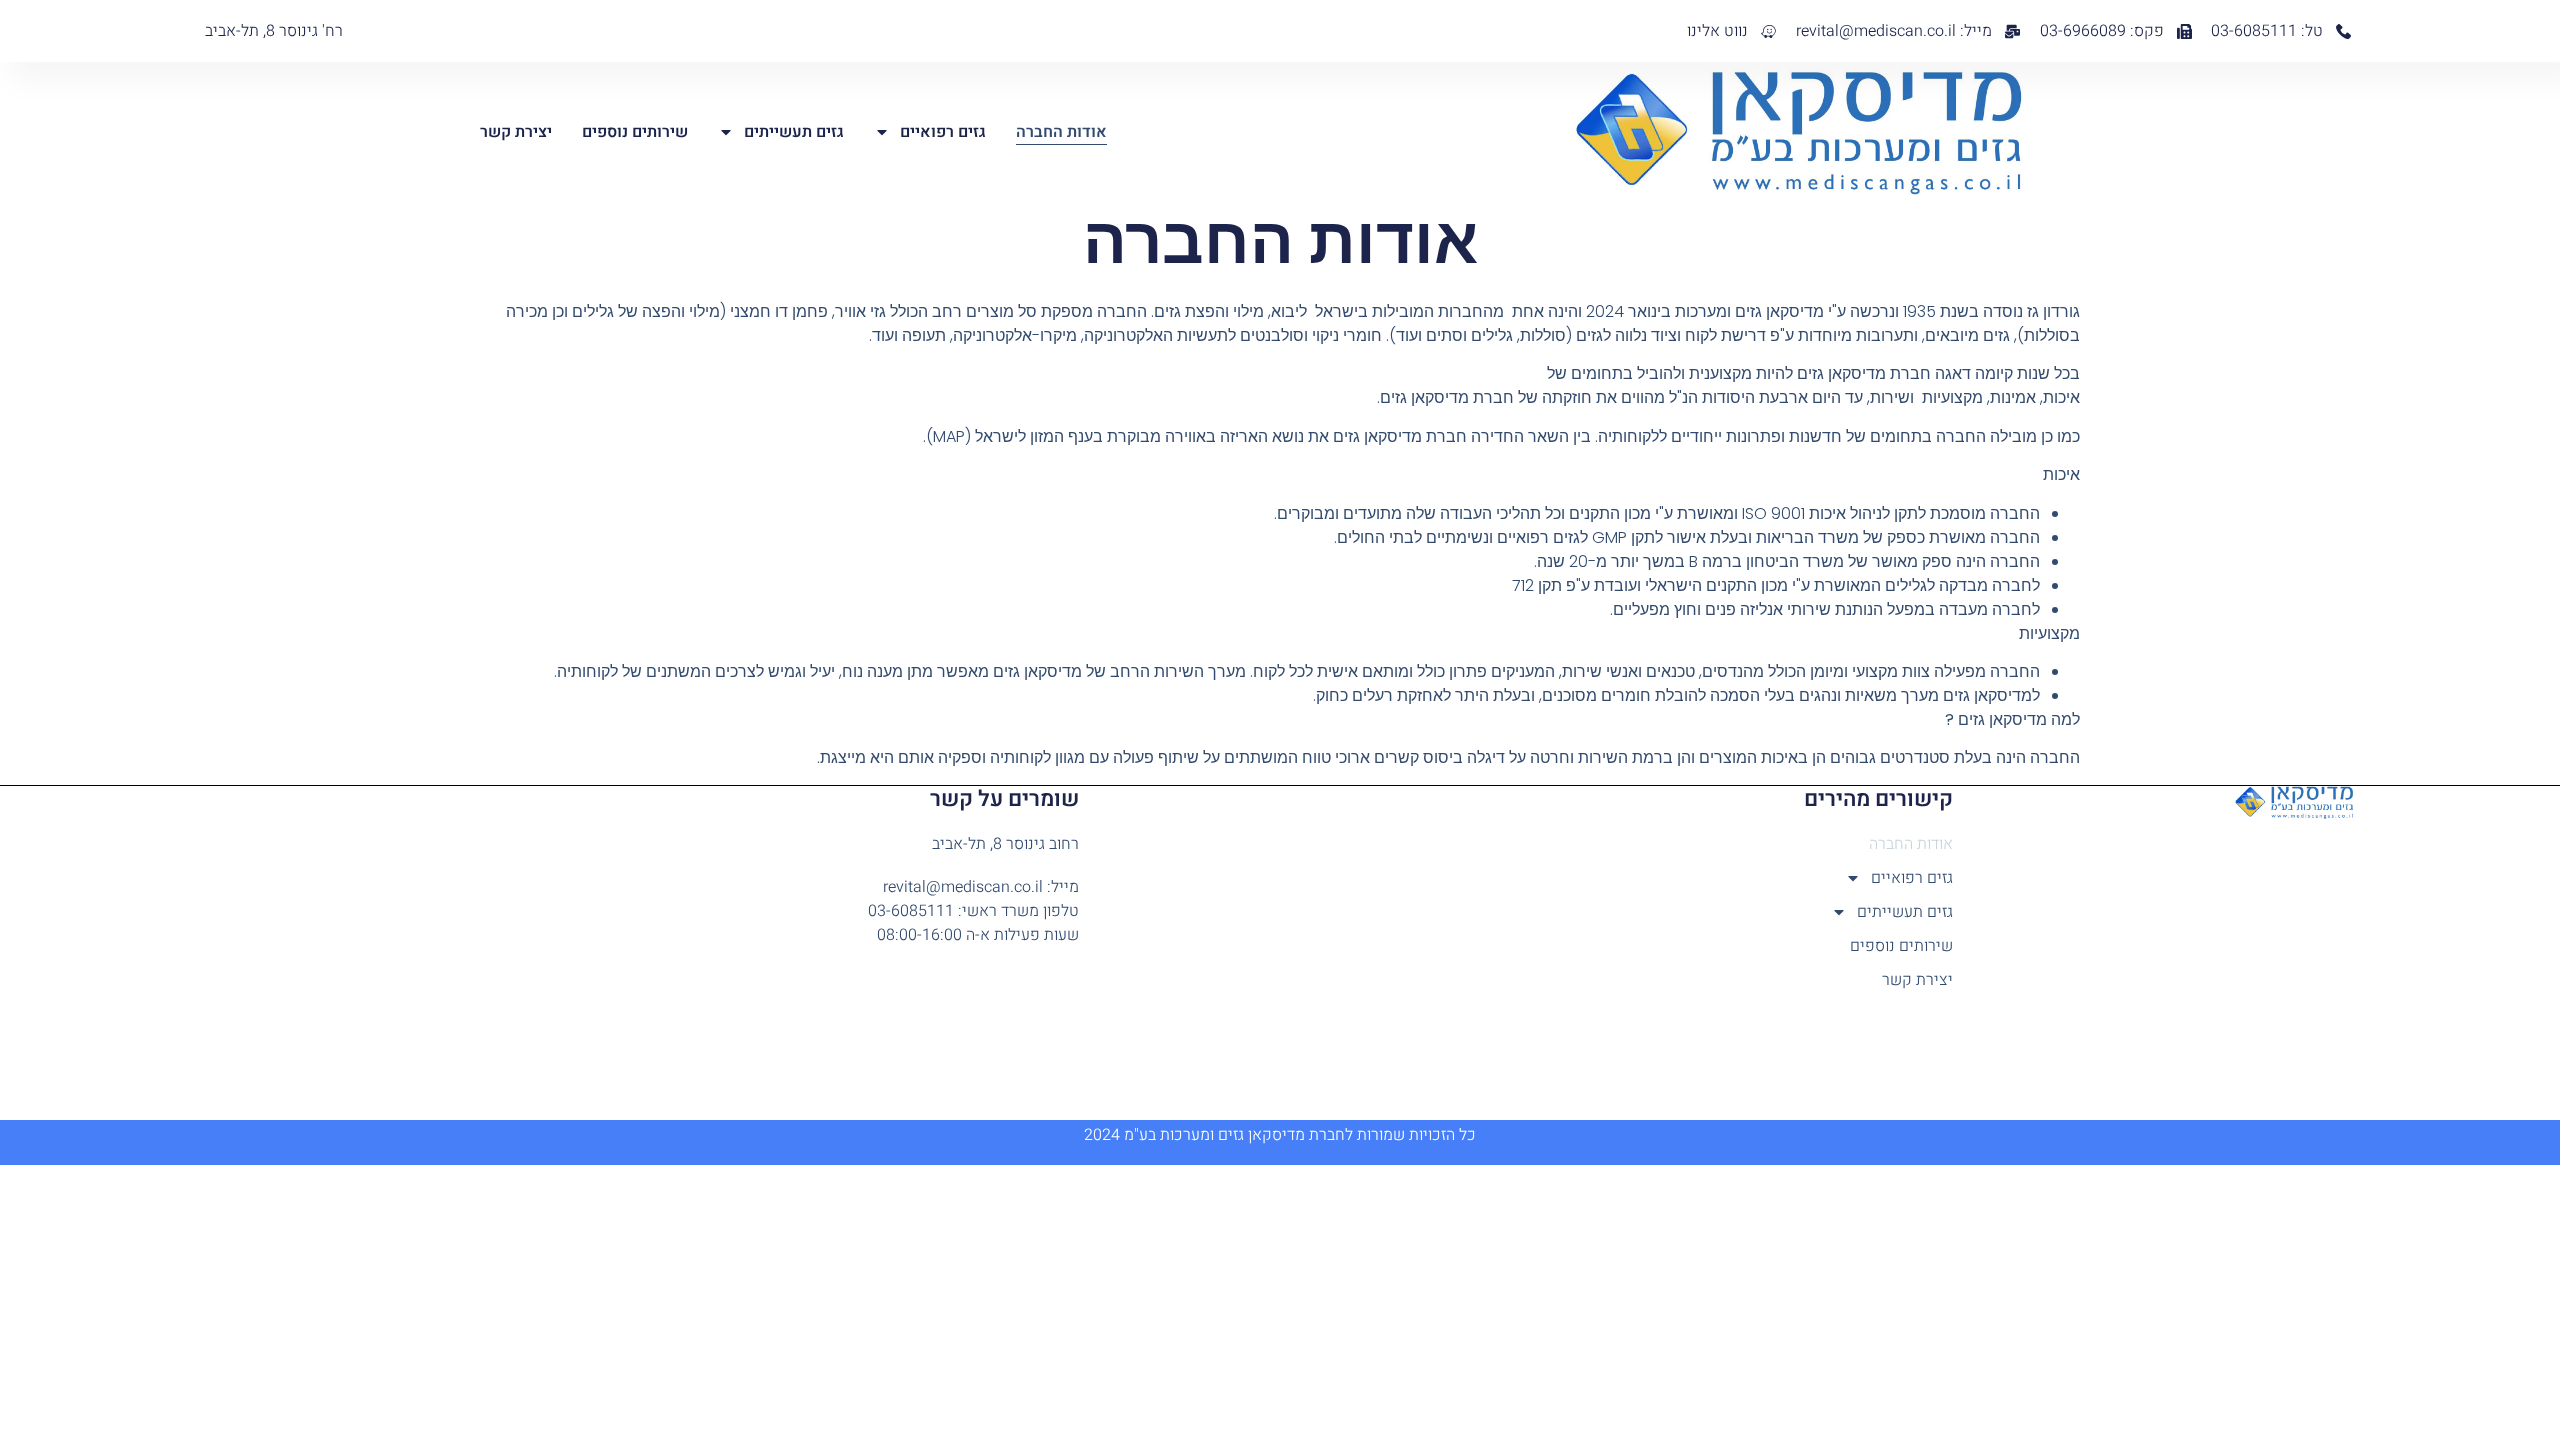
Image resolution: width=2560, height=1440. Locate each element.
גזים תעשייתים (794, 132)
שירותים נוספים (635, 132)
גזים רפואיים (943, 132)
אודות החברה (1061, 132)
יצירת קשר (516, 132)
